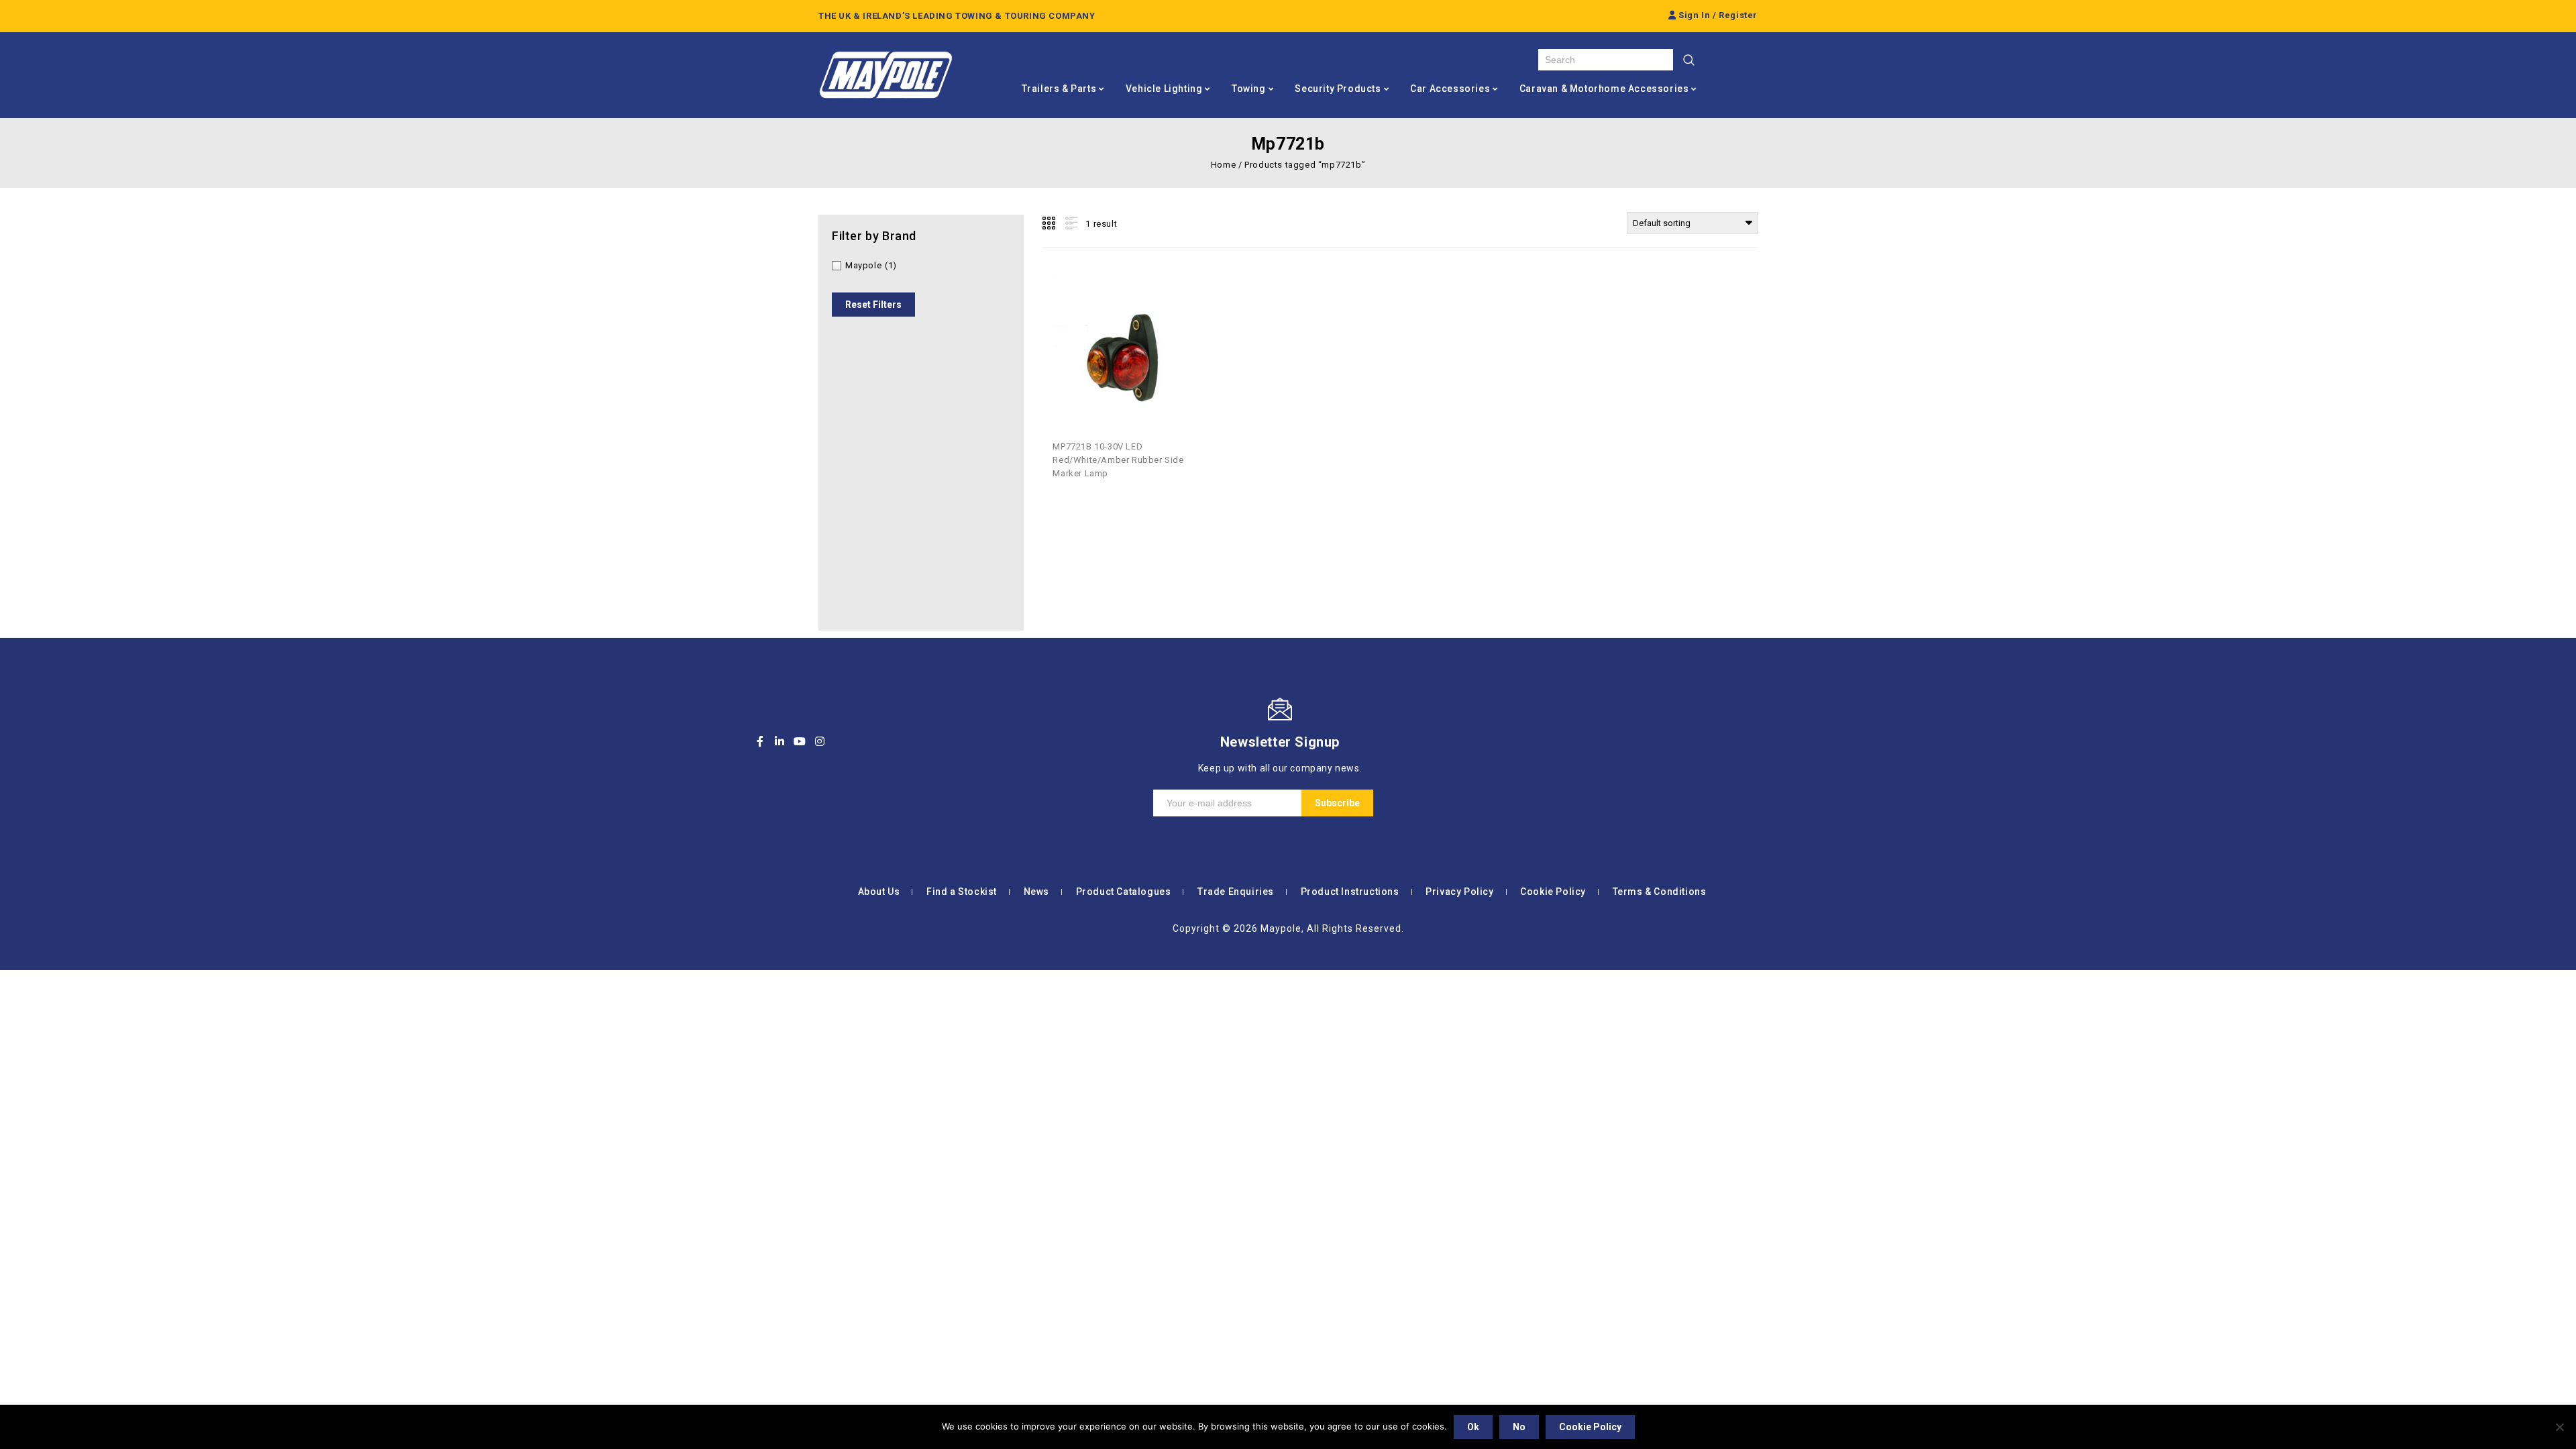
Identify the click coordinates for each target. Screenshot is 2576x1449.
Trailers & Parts (1059, 89)
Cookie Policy (1553, 892)
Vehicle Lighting (1164, 89)
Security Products (1338, 89)
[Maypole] (885, 75)
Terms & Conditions (1660, 892)
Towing (1249, 89)
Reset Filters (873, 305)
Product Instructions (1350, 892)
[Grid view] (1050, 223)
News (1036, 892)
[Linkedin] (780, 741)
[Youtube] (800, 741)
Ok (1473, 1427)
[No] (2559, 1427)
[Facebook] (760, 741)
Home (1223, 165)
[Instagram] (820, 741)
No (1519, 1427)
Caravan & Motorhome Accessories (1604, 89)
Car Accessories (1450, 89)
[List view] (1070, 223)
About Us (879, 892)
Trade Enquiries (1236, 892)
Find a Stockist (962, 892)
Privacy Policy (1459, 892)
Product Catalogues (1124, 892)
